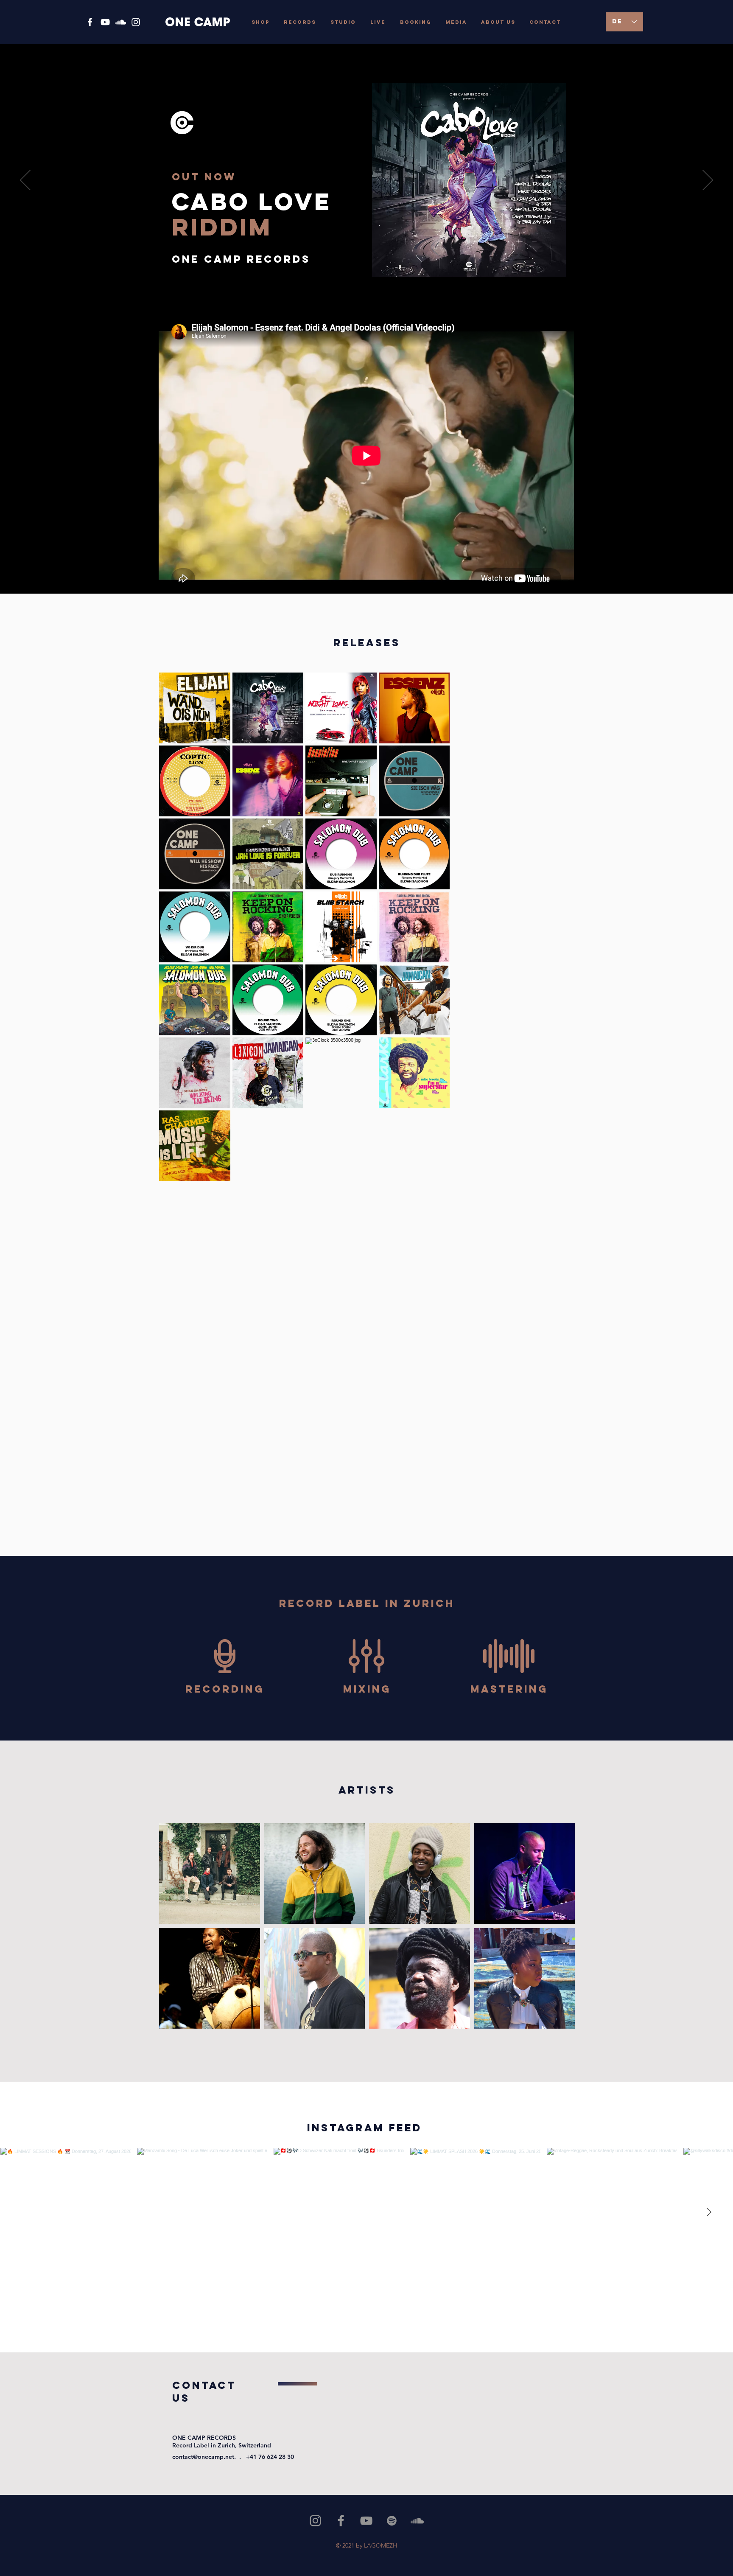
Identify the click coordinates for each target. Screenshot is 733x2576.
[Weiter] (708, 181)
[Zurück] (25, 181)
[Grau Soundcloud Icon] (417, 2521)
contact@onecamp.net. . (209, 2457)
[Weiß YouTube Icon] (105, 22)
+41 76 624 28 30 (270, 2457)
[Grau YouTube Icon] (366, 2521)
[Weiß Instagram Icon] (136, 22)
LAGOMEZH (380, 2545)
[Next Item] (709, 2213)
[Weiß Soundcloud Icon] (120, 22)
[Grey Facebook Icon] (341, 2521)
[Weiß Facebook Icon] (90, 22)
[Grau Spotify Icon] (392, 2521)
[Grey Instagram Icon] (315, 2521)
